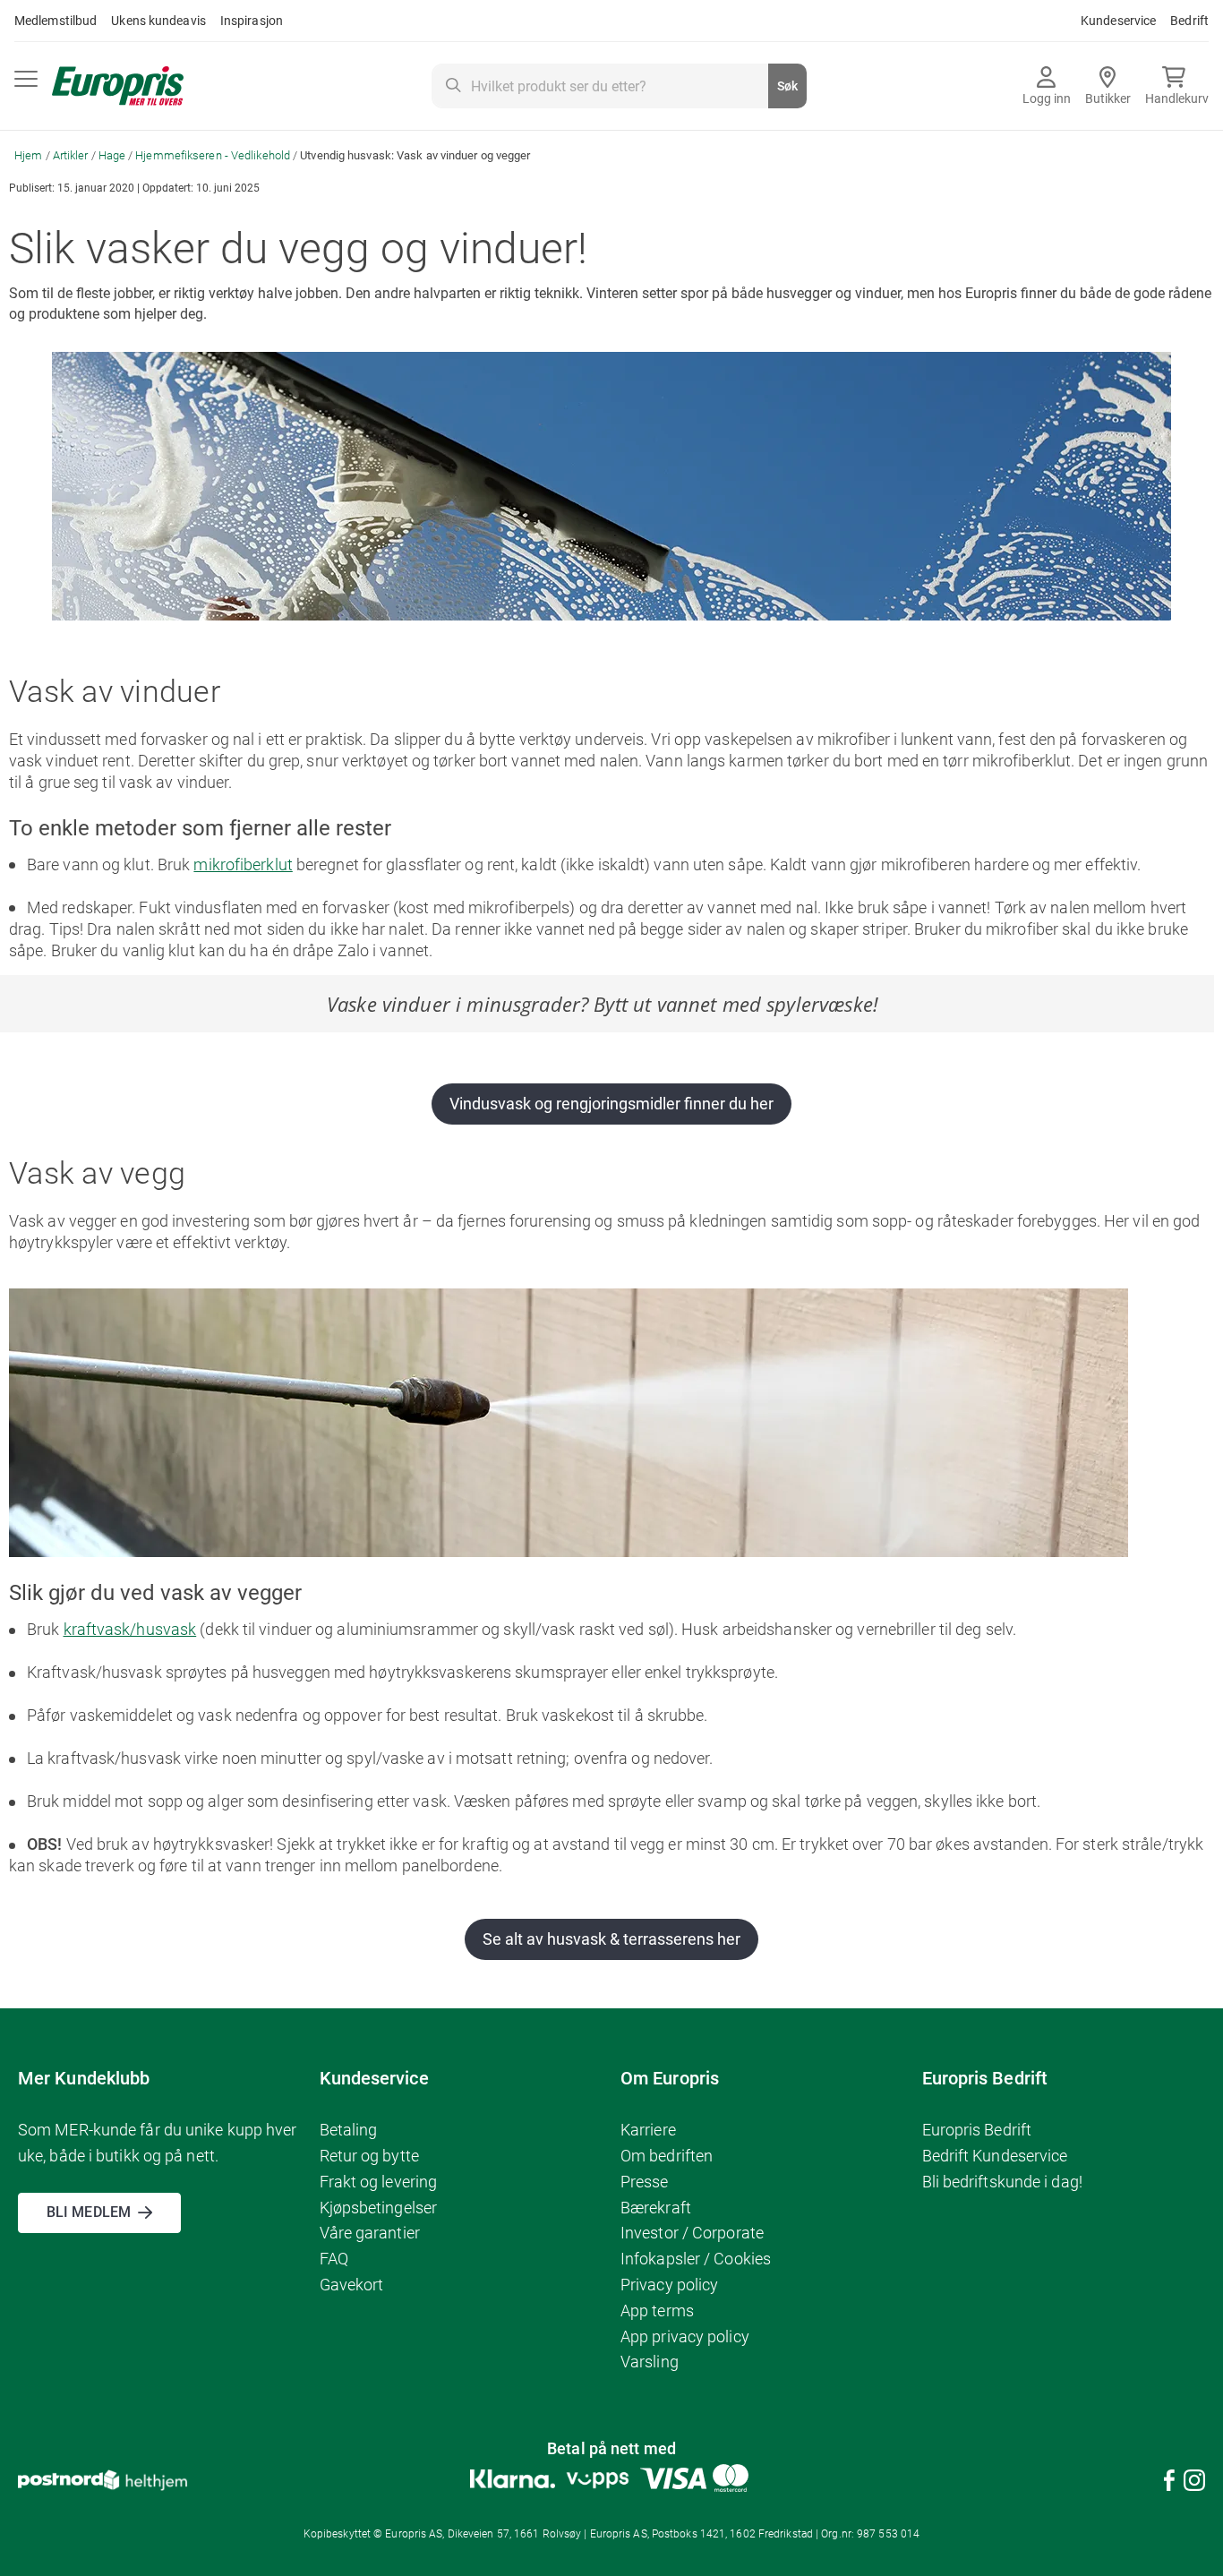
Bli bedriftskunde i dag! (1002, 2182)
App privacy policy (685, 2336)
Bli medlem (89, 2212)
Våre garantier (370, 2233)
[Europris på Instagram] (1194, 2483)
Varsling (650, 2362)
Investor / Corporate (692, 2233)
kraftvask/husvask (130, 1629)
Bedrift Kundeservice (995, 2156)
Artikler (72, 155)
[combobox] (619, 86)
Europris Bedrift (977, 2130)
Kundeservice (1118, 21)
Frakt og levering (379, 2182)
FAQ (334, 2259)
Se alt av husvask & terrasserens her (611, 1939)
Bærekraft (656, 2208)
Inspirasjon (252, 21)
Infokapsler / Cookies (696, 2259)
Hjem (30, 155)
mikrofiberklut (243, 864)
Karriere (648, 2130)
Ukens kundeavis (158, 21)
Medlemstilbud (56, 21)
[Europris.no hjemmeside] (118, 86)
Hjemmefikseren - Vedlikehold (214, 155)
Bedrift (1189, 21)
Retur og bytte (369, 2156)
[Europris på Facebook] (1169, 2483)
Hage (114, 155)
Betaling (349, 2130)
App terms (657, 2311)
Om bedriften (667, 2156)
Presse (645, 2182)
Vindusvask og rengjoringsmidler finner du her (611, 1104)
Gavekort (352, 2285)
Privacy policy (669, 2285)
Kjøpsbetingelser (379, 2208)
